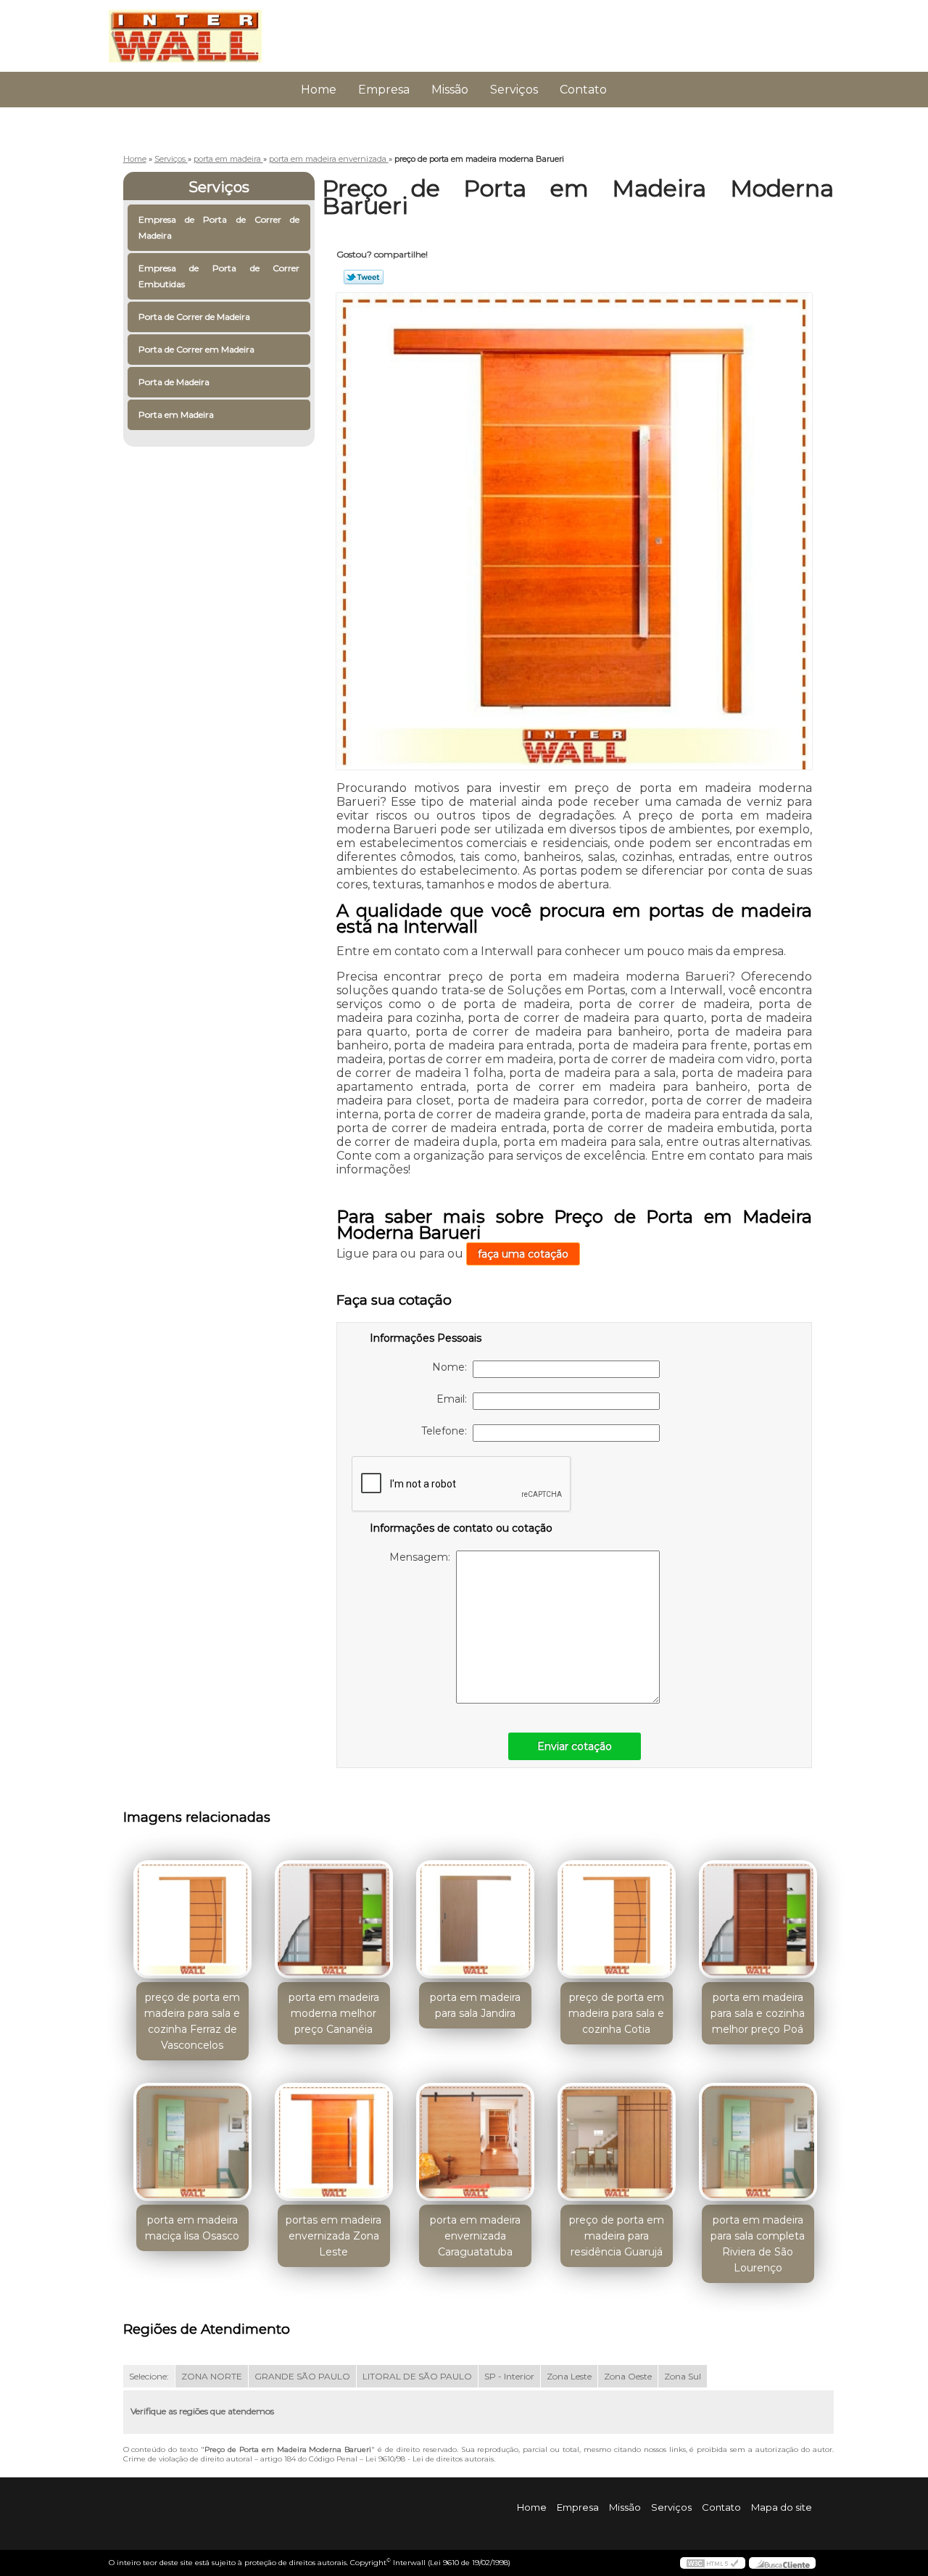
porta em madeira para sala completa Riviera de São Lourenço (758, 2244)
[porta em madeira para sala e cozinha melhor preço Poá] (758, 1919)
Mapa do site (782, 2507)
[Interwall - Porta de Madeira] (192, 29)
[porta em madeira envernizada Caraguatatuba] (475, 2142)
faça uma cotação (523, 1254)
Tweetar (364, 277)
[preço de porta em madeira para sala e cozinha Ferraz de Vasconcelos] (192, 1919)
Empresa (384, 90)
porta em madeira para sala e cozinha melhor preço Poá (758, 2013)
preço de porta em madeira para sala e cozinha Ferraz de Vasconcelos (192, 2021)
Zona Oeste (628, 2376)
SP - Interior (509, 2376)
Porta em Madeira (176, 414)
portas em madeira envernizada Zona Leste (333, 2236)
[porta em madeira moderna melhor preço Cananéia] (334, 1919)
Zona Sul (683, 2376)
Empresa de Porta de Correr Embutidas (219, 276)
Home (319, 90)
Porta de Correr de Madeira (194, 317)
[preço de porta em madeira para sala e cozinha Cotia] (617, 1919)
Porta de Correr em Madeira (196, 349)
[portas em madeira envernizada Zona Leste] (334, 2142)
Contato (583, 90)
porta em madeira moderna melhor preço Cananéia (334, 2013)
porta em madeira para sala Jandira (475, 2005)
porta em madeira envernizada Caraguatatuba (475, 2236)
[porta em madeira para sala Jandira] (475, 1919)
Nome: (452, 1367)
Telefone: (447, 1431)
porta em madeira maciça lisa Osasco (192, 2228)
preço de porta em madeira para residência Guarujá (617, 2236)
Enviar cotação (575, 1746)
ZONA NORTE (212, 2376)
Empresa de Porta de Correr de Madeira (219, 227)
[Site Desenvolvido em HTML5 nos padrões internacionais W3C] (713, 2563)
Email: (455, 1399)
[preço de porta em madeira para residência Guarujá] (617, 2142)
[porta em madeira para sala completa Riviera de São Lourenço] (758, 2142)
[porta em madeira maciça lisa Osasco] (192, 2142)
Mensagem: (423, 1557)
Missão (450, 90)
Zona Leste (569, 2376)
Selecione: (149, 2376)
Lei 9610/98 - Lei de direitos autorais (430, 2459)
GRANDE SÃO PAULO (302, 2376)
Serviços (514, 90)
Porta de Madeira (174, 382)
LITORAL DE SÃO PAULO (417, 2376)
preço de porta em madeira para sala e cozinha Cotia (616, 2013)
